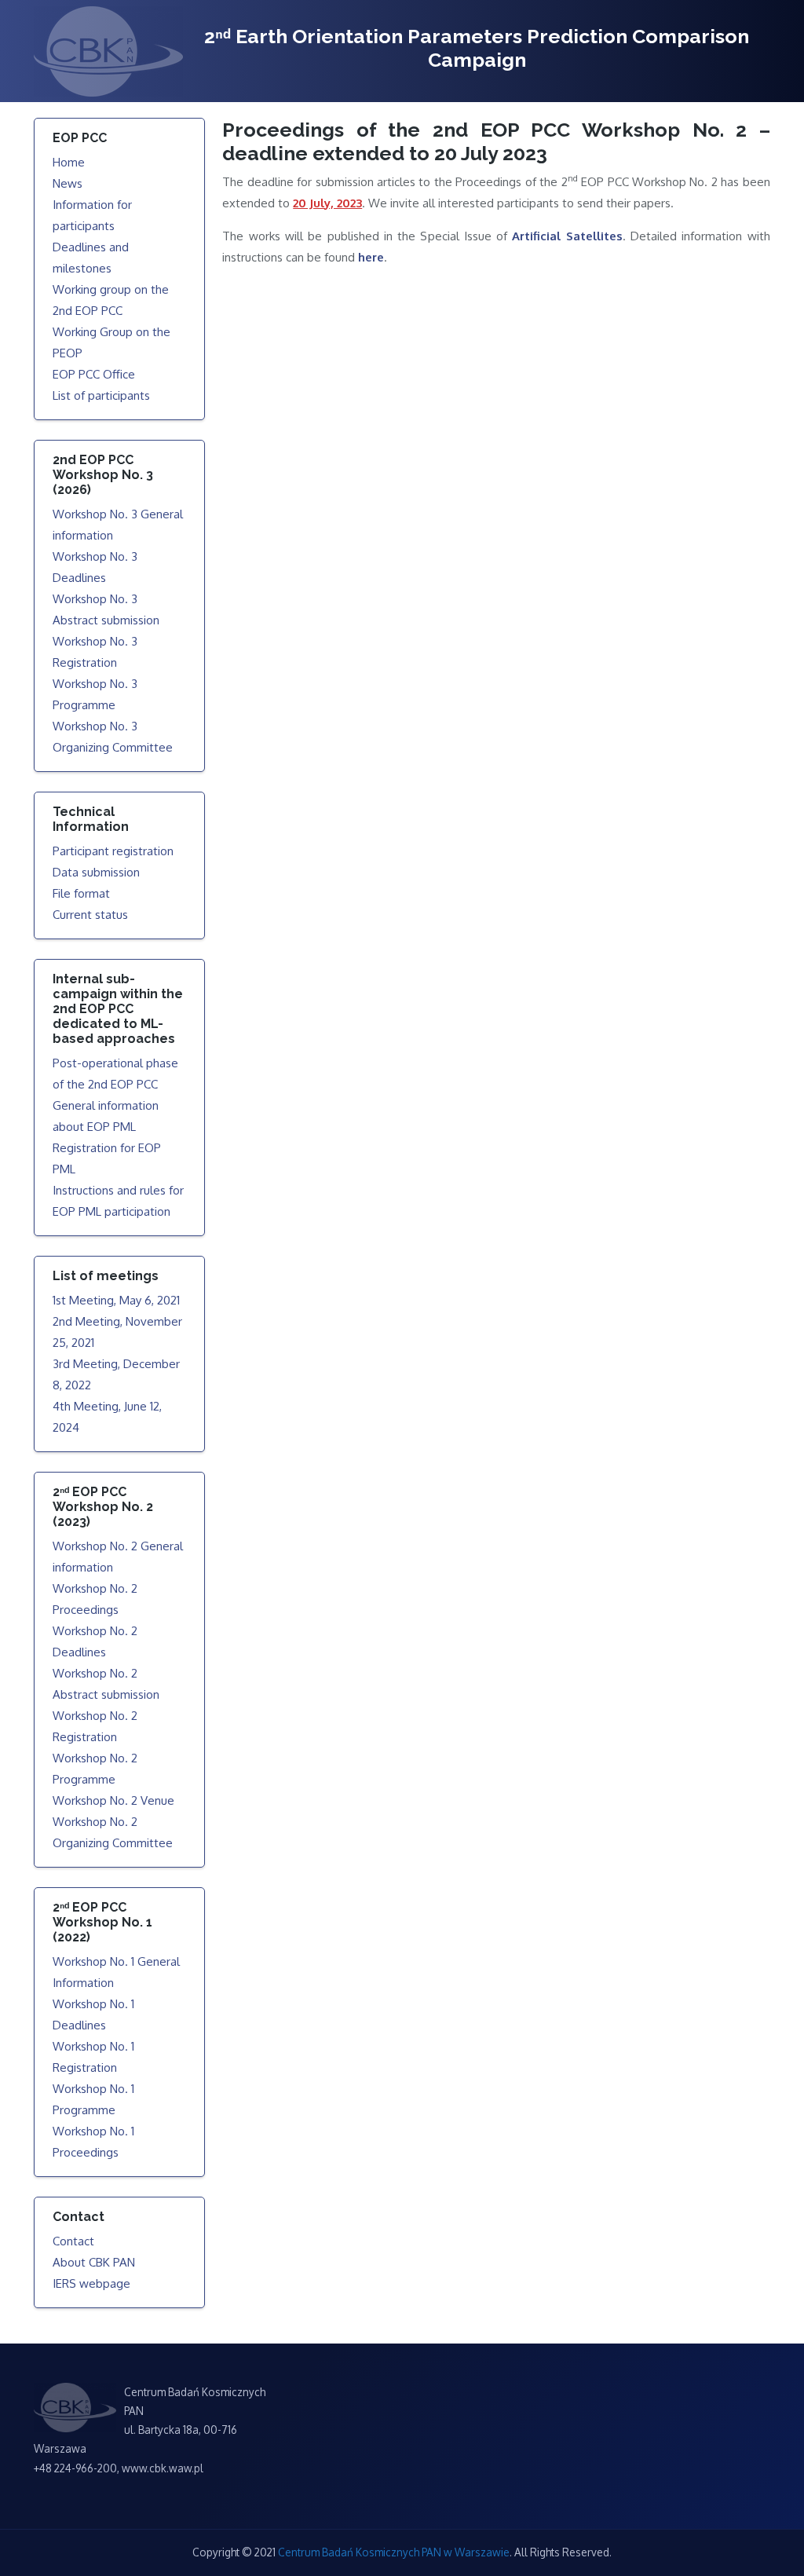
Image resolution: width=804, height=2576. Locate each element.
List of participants (101, 395)
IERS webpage (91, 2283)
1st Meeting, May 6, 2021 (116, 1300)
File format (81, 893)
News (68, 183)
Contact (73, 2241)
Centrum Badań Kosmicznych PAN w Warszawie (394, 2552)
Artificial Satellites (567, 236)
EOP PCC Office (94, 374)
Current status (90, 915)
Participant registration (113, 851)
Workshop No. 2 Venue (113, 1800)
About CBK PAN (94, 2262)
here (371, 257)
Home (69, 162)
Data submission (96, 872)
